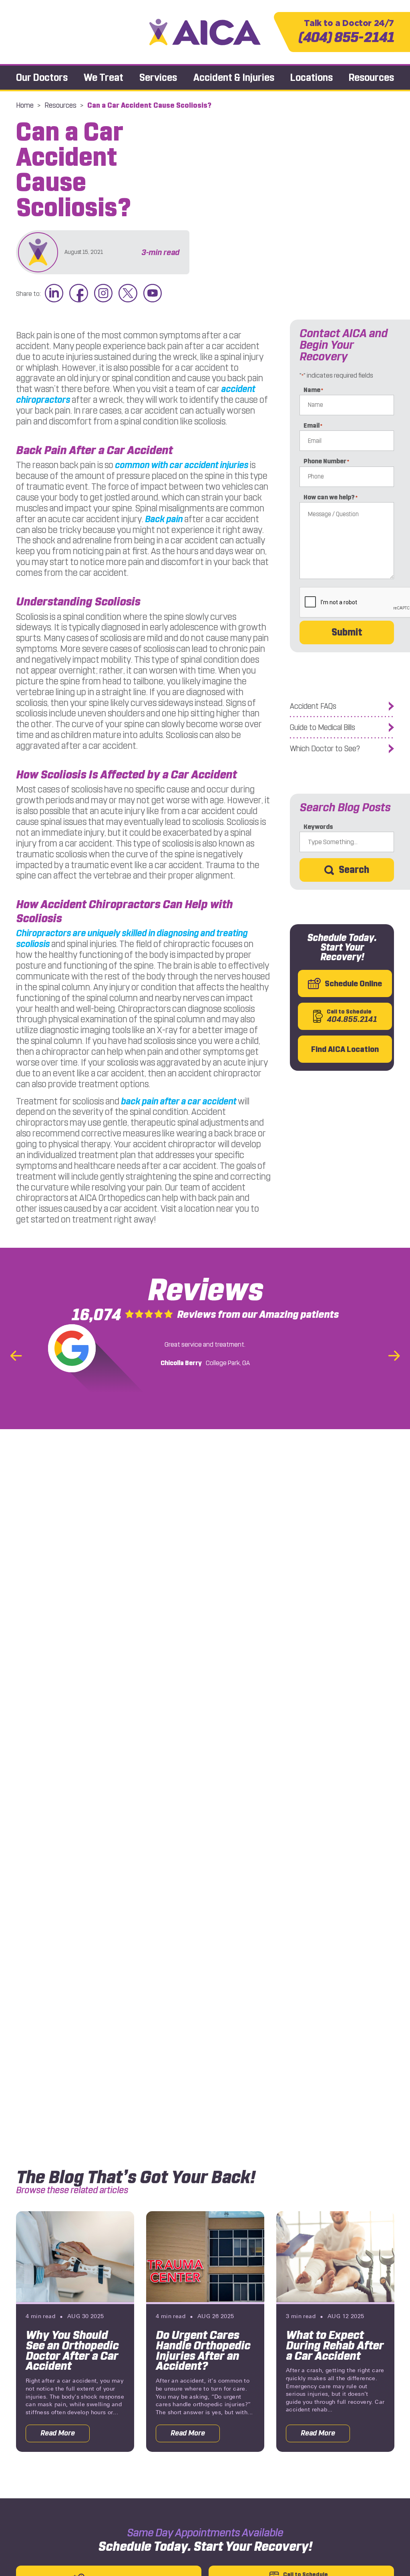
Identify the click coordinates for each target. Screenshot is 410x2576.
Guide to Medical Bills (323, 727)
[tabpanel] (75, 2332)
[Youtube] (153, 294)
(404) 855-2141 (346, 32)
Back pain (164, 519)
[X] (128, 294)
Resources (371, 77)
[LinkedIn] (54, 294)
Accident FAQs (313, 706)
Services (158, 77)
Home (25, 105)
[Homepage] (205, 32)
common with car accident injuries (182, 465)
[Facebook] (78, 294)
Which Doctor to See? (325, 749)
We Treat (104, 77)
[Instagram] (103, 294)
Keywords (318, 827)
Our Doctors (42, 77)
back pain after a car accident (179, 1101)
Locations (312, 77)
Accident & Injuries (234, 77)
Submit (347, 632)
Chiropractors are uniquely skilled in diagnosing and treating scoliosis (132, 939)
